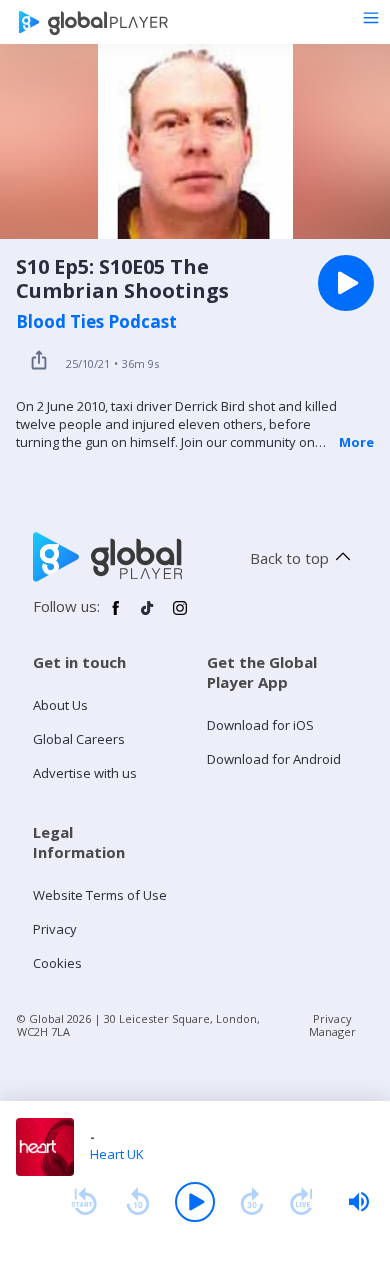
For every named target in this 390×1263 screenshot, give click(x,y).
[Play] (195, 1202)
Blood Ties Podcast (96, 322)
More (356, 442)
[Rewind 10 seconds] (138, 1202)
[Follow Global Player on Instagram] (180, 616)
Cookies (57, 963)
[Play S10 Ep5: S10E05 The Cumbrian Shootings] (346, 283)
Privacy (55, 929)
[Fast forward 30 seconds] (252, 1202)
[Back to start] (84, 1202)
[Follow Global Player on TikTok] (148, 616)
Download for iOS (260, 725)
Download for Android (274, 759)
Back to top (289, 558)
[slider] (359, 1202)
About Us (60, 705)
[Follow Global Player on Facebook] (116, 616)
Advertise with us (85, 773)
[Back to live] (302, 1202)
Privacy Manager (332, 1025)
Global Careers (79, 739)
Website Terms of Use (100, 895)
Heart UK (117, 1154)
